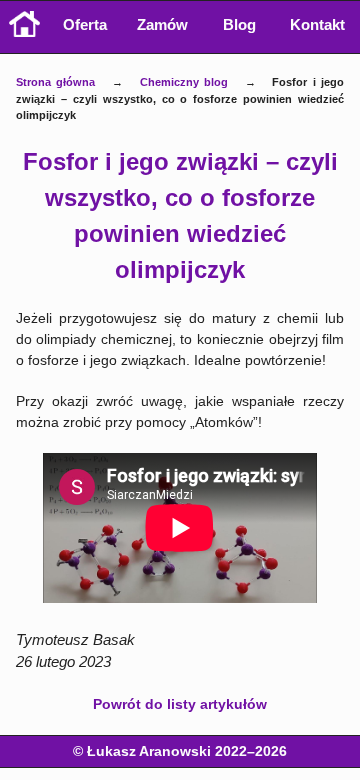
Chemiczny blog (184, 82)
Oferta (85, 24)
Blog (239, 24)
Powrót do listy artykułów (180, 704)
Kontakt (317, 24)
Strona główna (56, 82)
